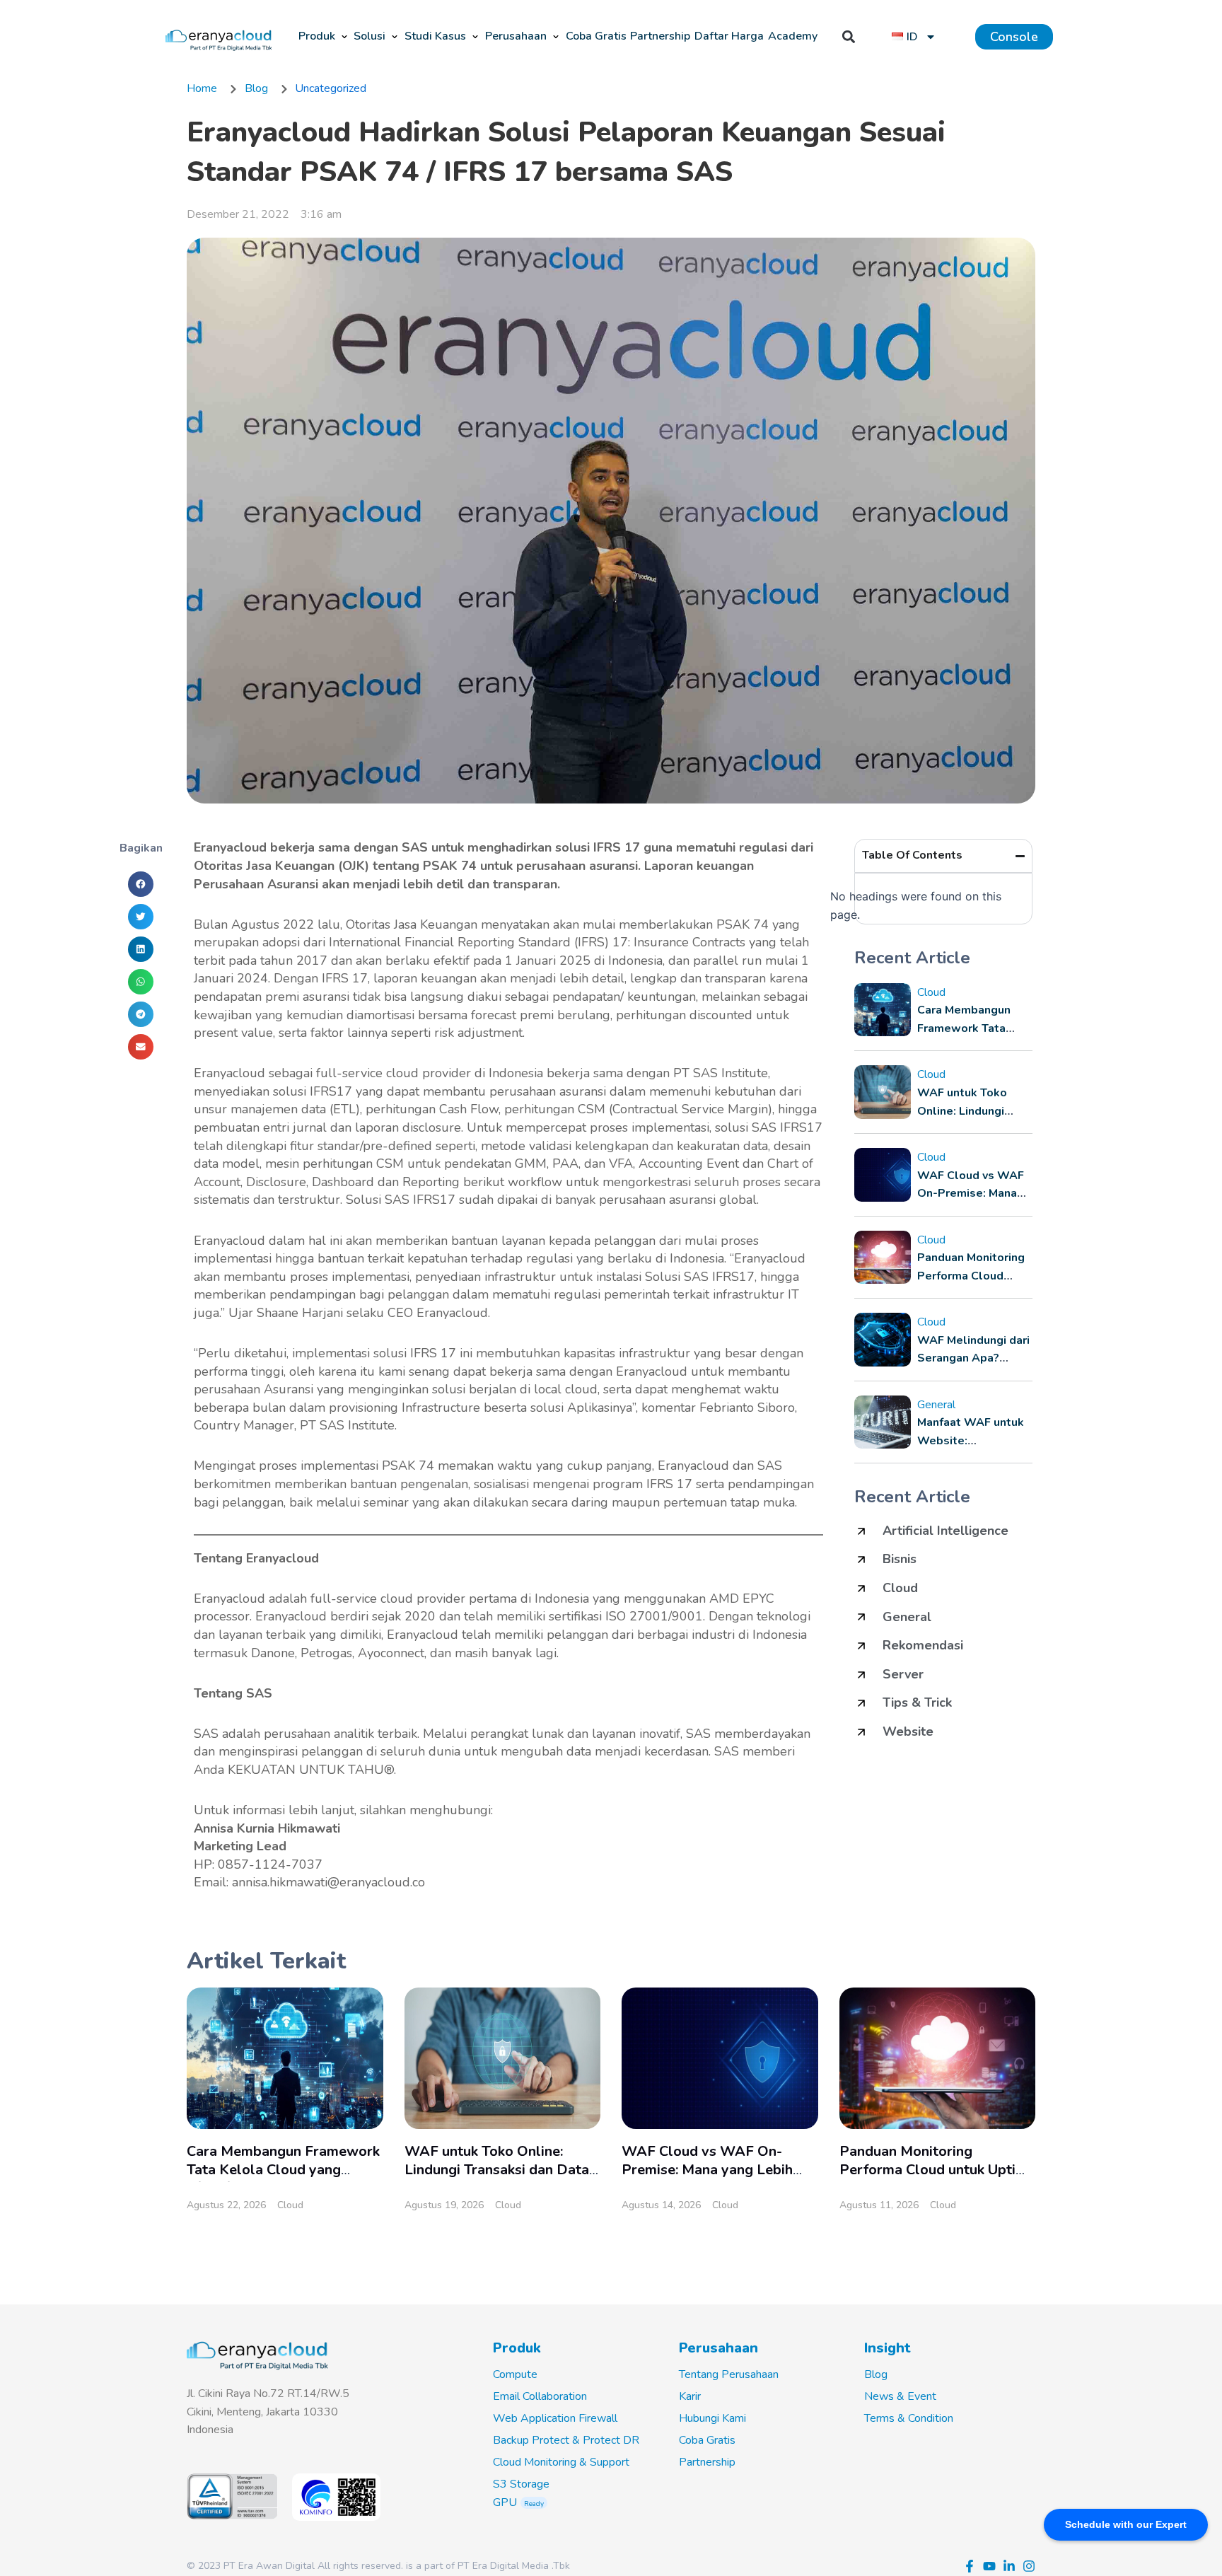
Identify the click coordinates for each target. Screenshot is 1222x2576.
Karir (690, 2396)
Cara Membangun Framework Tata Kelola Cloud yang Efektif (283, 2169)
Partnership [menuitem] (660, 36)
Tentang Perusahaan (729, 2374)
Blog (876, 2374)
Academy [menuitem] (793, 36)
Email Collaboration (540, 2396)
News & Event (900, 2396)
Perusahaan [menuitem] (516, 36)
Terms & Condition (909, 2418)
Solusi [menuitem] (369, 36)
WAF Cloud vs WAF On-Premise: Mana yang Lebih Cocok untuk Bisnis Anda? (707, 2169)
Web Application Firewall (555, 2418)
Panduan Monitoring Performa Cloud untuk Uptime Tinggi (937, 2169)
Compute (515, 2374)
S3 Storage (521, 2484)
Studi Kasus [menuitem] (435, 36)
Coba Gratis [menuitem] (596, 36)
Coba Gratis (707, 2440)
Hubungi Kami (712, 2418)
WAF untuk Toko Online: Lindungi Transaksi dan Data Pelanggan (497, 2169)
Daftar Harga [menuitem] (729, 36)
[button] (344, 37)
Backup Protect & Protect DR (566, 2440)
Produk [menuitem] (317, 36)
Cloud (931, 992)
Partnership (707, 2462)
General (936, 1405)
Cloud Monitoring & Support (561, 2462)
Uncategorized (331, 88)
